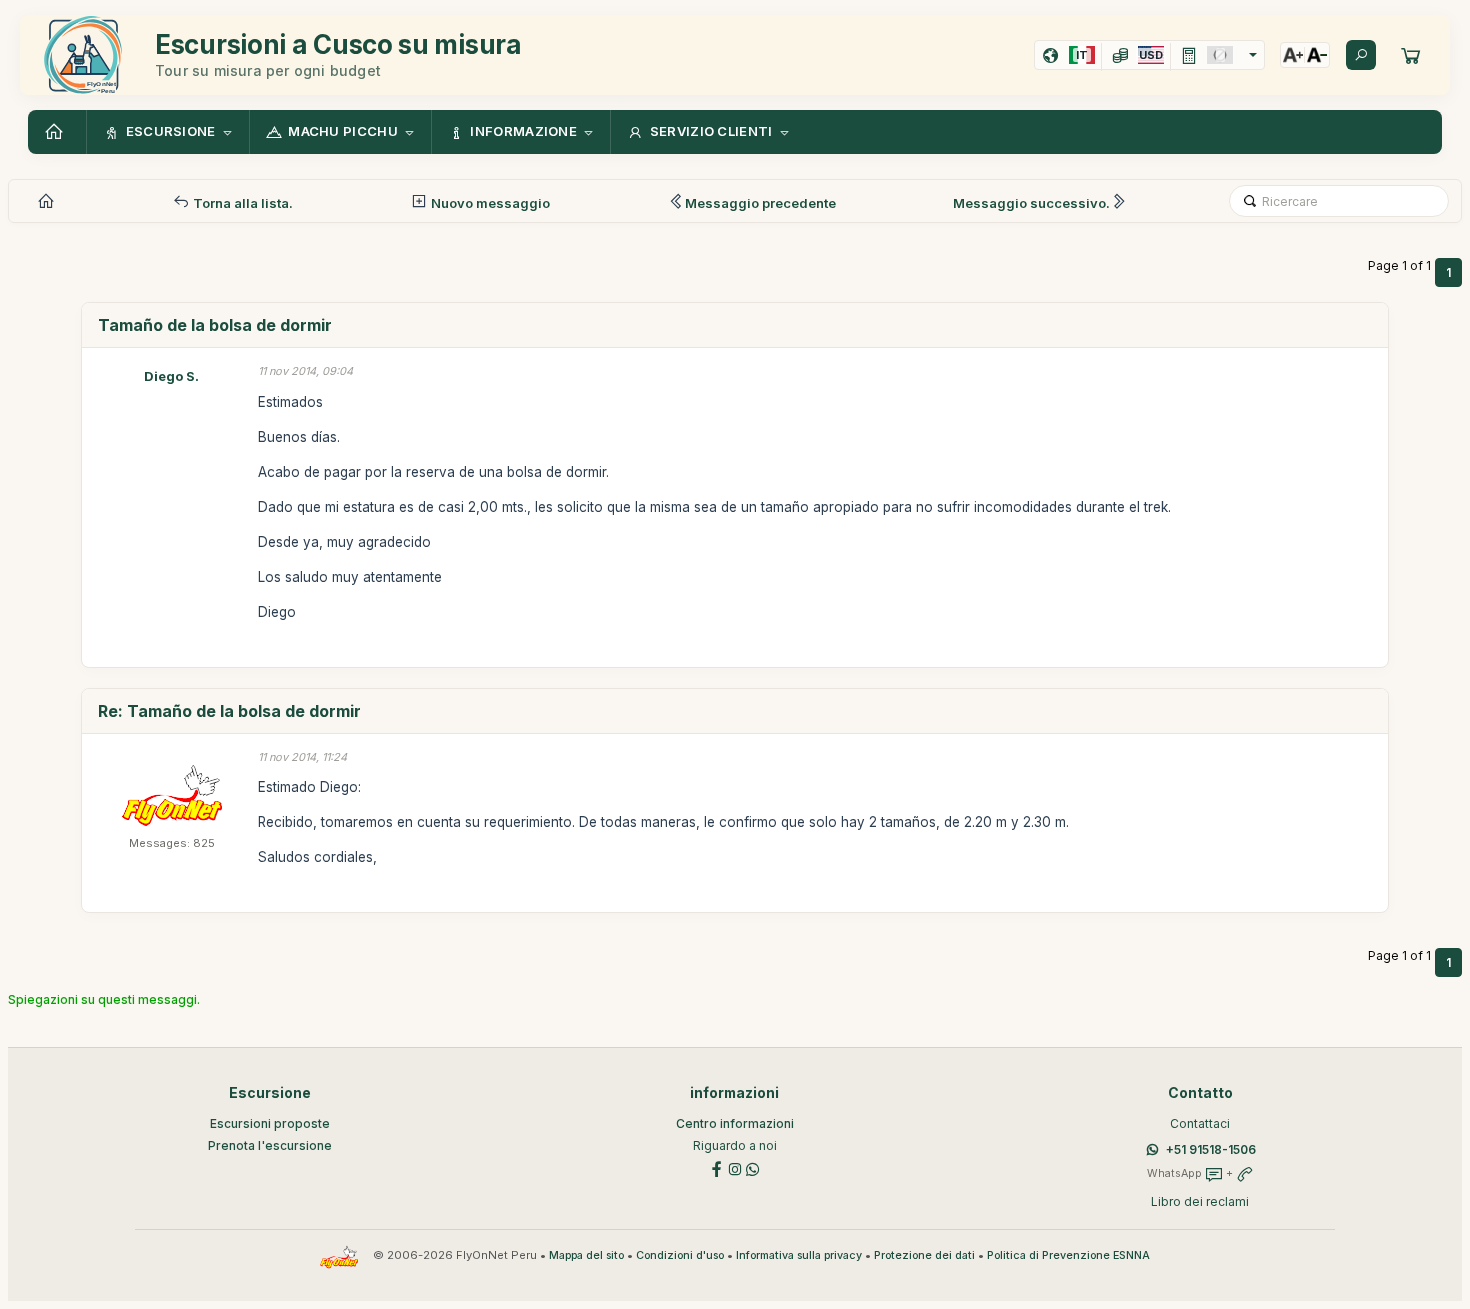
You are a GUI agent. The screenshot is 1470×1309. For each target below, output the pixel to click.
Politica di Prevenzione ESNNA (1068, 1255)
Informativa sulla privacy (799, 1255)
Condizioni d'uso (680, 1255)
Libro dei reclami (1200, 1201)
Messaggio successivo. (1031, 203)
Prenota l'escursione (270, 1145)
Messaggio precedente (760, 203)
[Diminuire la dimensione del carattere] (1317, 55)
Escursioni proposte (270, 1123)
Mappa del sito (586, 1255)
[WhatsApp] (753, 1167)
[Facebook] (717, 1167)
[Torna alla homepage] (57, 132)
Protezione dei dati (924, 1255)
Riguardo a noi (735, 1145)
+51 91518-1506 (1211, 1149)
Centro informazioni (735, 1123)
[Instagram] (735, 1167)
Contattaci (1200, 1123)
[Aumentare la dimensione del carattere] (1293, 55)
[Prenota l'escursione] (1411, 55)
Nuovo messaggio (489, 203)
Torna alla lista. (241, 203)
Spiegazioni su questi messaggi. (104, 999)
